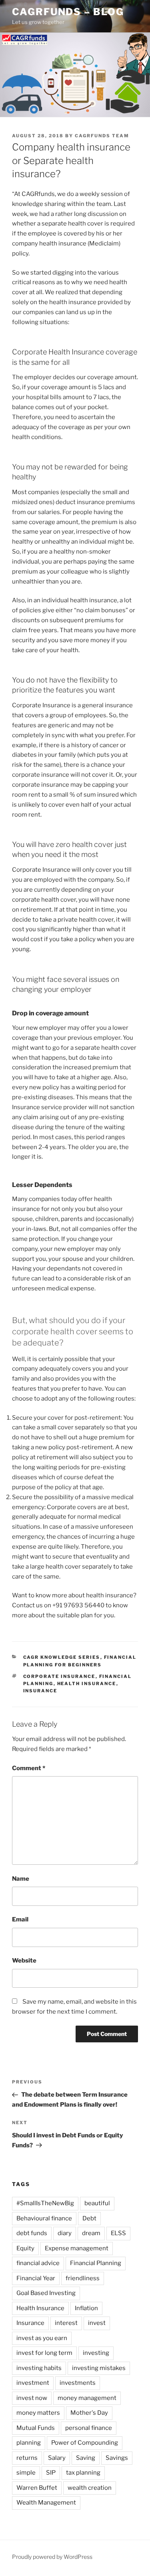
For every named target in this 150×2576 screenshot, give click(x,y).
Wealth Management (46, 2503)
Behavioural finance (44, 2218)
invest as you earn (42, 2338)
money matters (38, 2413)
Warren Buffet (37, 2488)
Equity (25, 2248)
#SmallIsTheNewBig (45, 2203)
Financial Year (36, 2278)
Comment (29, 1768)
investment (33, 2383)
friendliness (83, 2278)
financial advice (38, 2263)
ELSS (118, 2233)
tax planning (83, 2473)
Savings (117, 2458)
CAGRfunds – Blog (68, 12)
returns (27, 2458)
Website (24, 1961)
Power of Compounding (85, 2443)
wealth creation (90, 2488)
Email (20, 1919)
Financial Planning (96, 2263)
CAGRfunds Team (102, 136)
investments (78, 2383)
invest (97, 2323)
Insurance (40, 1691)
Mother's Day (89, 2413)
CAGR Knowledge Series (62, 1657)
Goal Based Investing (46, 2293)
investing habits (39, 2368)
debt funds (32, 2233)
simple (26, 2473)
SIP (51, 2473)
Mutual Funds (36, 2428)
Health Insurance (87, 1684)
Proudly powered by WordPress (52, 2557)
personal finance (89, 2428)
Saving (86, 2458)
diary (65, 2233)
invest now (32, 2398)
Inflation (86, 2308)
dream (91, 2233)
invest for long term (44, 2353)
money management (87, 2398)
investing (96, 2353)
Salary (57, 2458)
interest (66, 2323)
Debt (89, 2218)
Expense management (77, 2248)
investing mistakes (99, 2368)
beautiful (97, 2203)
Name (21, 1879)
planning (29, 2443)
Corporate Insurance (59, 1676)
